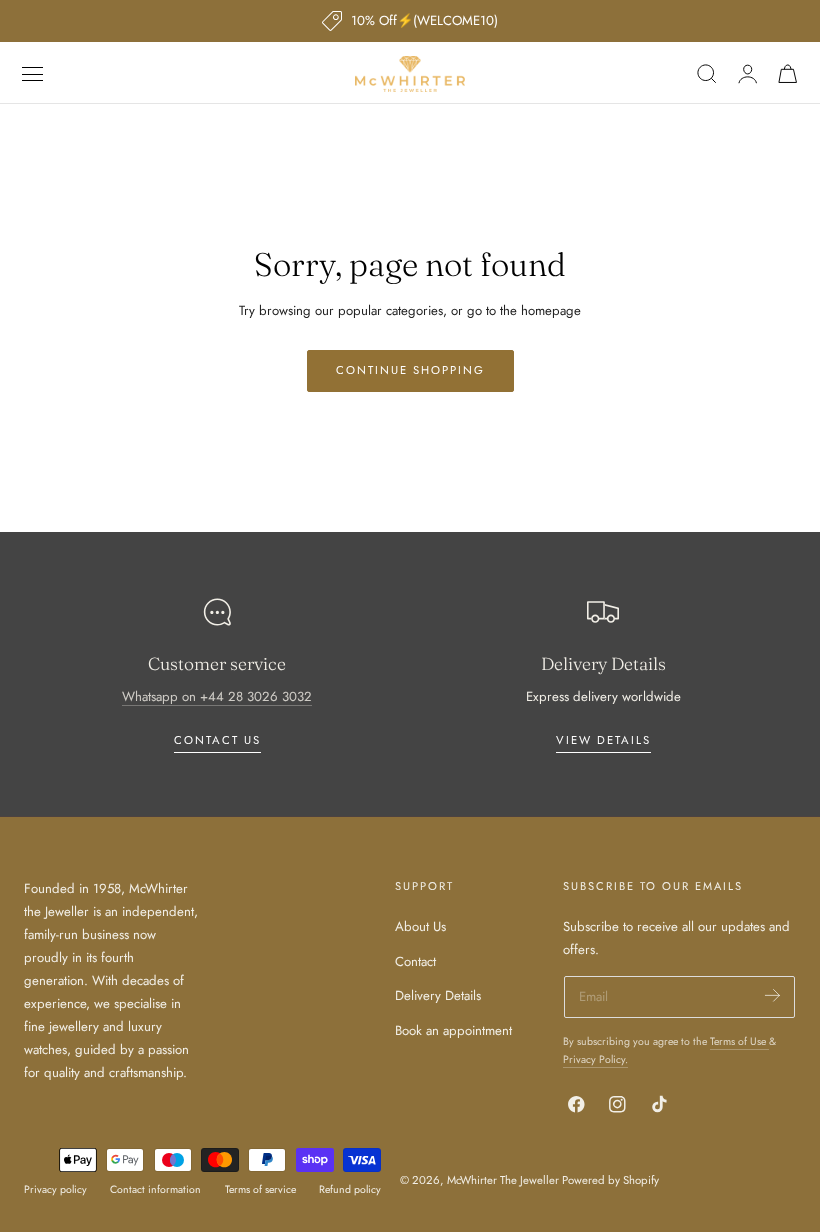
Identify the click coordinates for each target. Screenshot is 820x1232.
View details (603, 740)
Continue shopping (410, 370)
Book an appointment (453, 1030)
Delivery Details (438, 995)
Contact (415, 961)
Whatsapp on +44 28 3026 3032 (217, 696)
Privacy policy (55, 1189)
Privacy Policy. (595, 1059)
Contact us (217, 740)
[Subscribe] (772, 995)
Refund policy (350, 1189)
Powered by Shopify (610, 1180)
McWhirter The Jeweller (503, 1180)
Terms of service (260, 1189)
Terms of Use (739, 1041)
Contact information (155, 1189)
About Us (420, 926)
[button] (33, 74)
